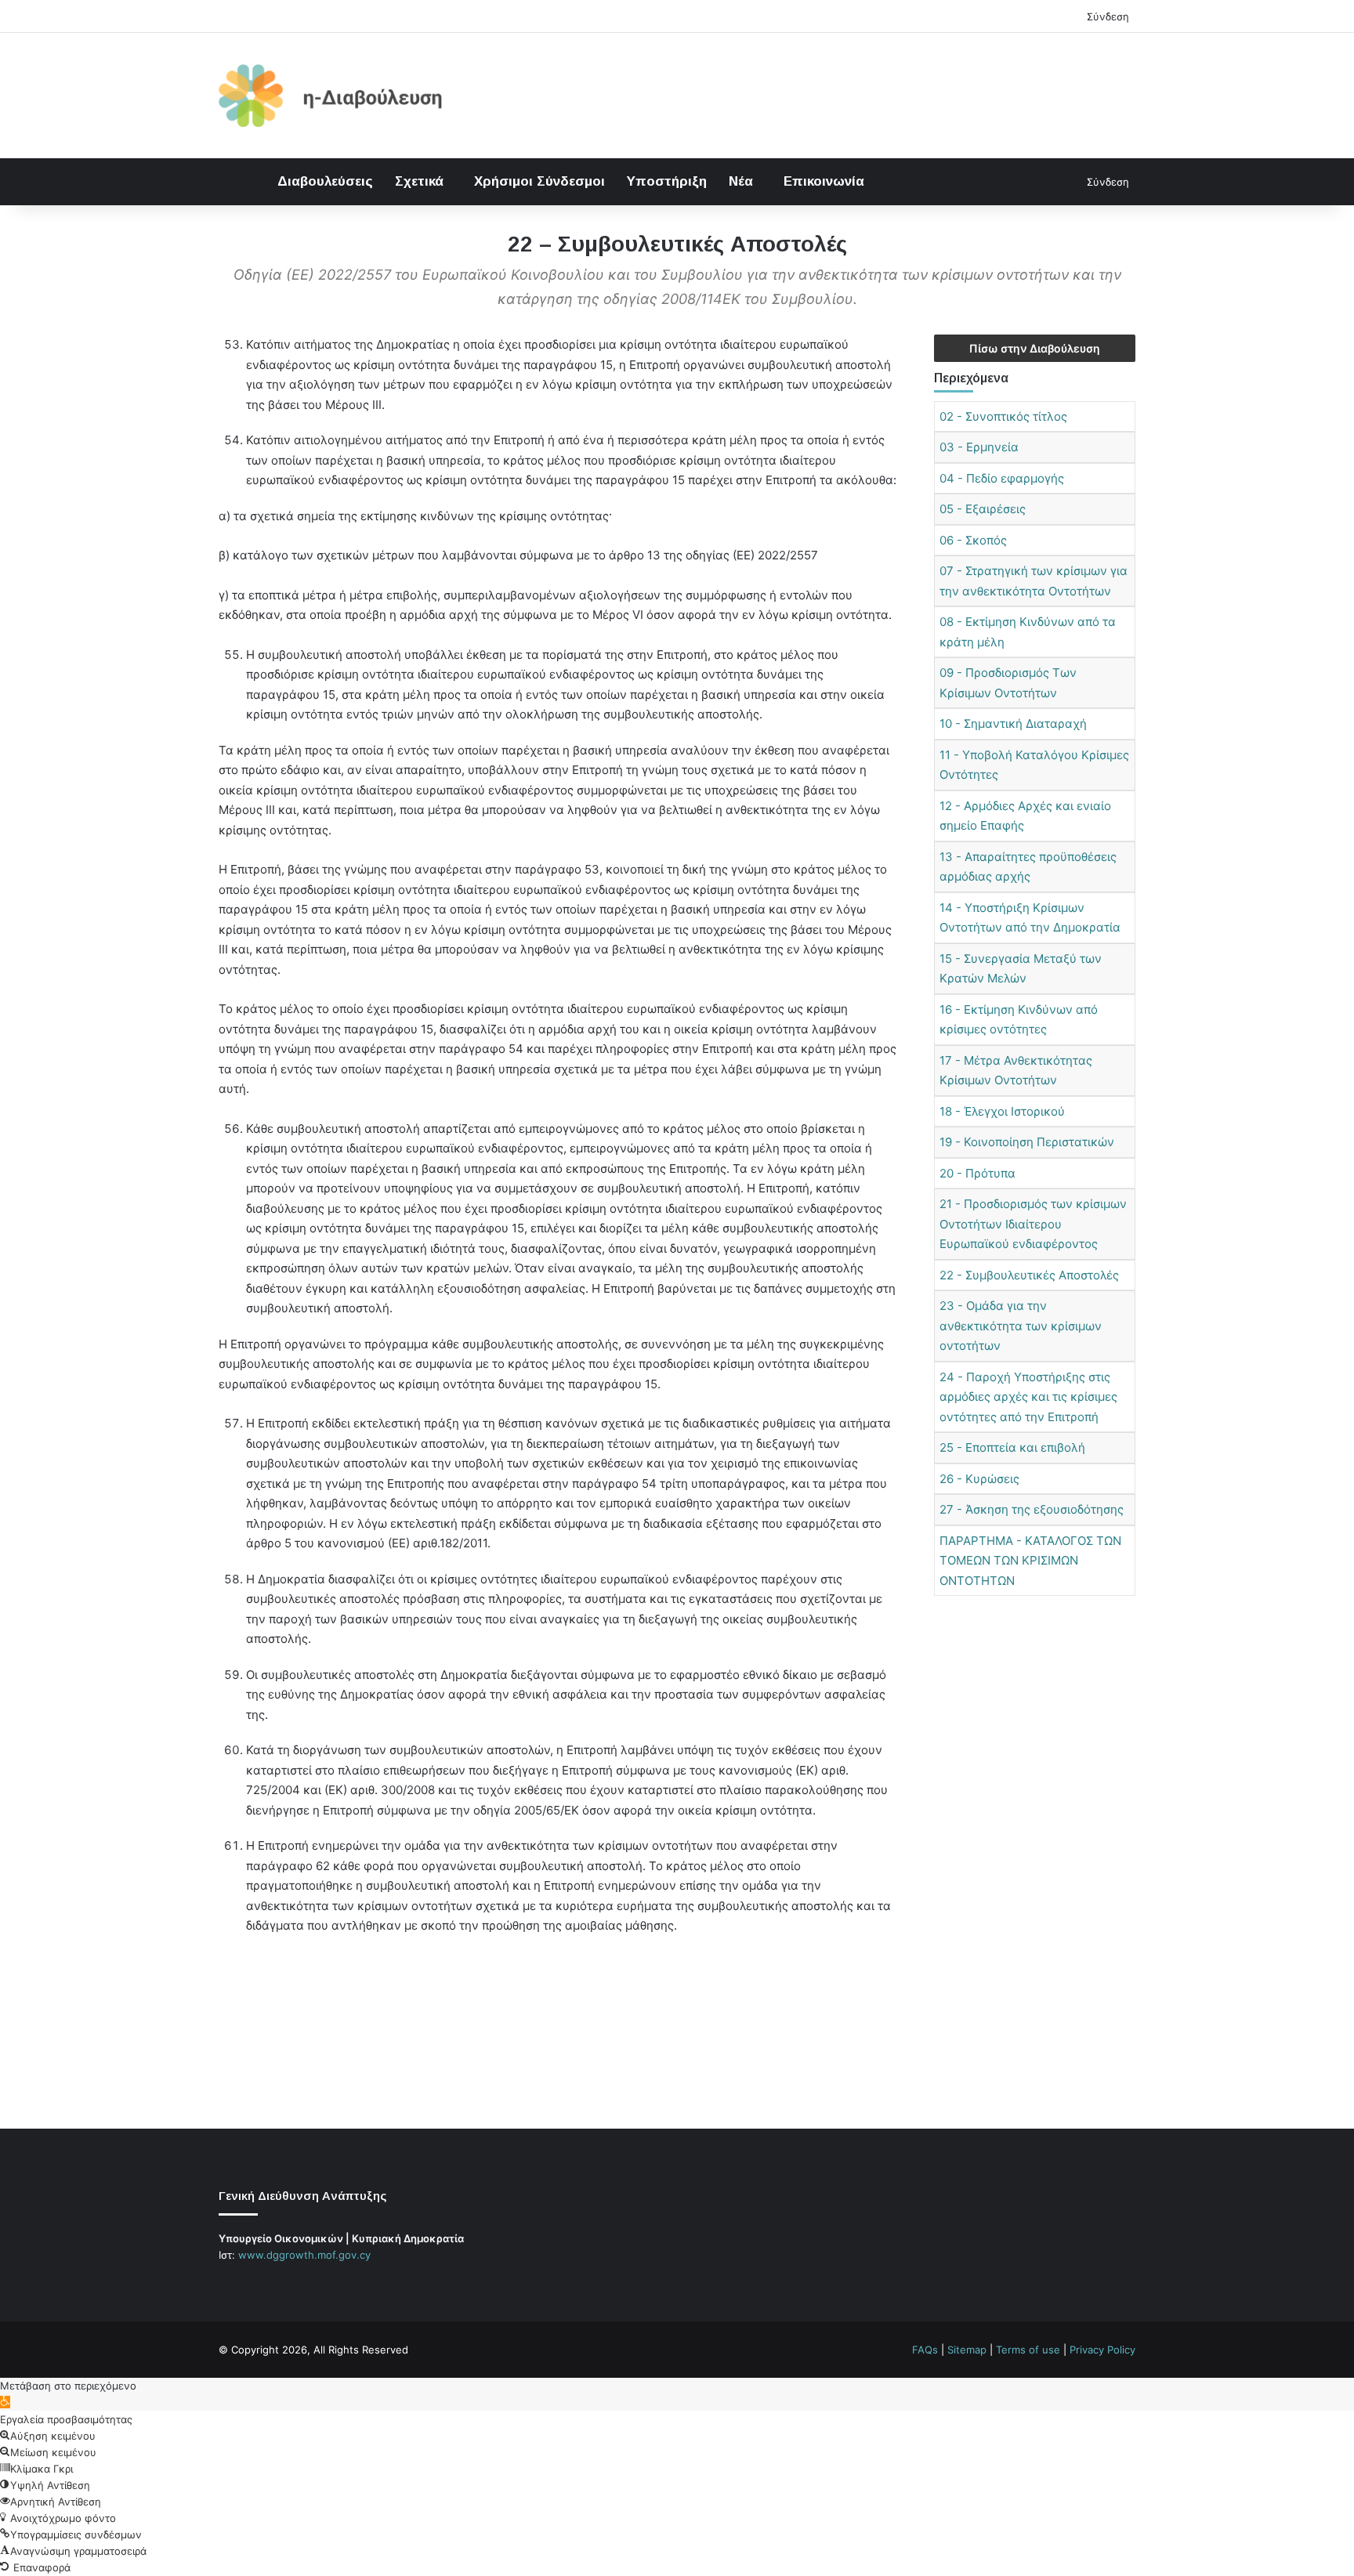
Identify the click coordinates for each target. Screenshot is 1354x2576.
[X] (247, 2285)
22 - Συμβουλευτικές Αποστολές (1029, 1275)
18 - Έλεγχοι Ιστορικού (1002, 1111)
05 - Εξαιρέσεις (983, 509)
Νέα (741, 181)
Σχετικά (419, 181)
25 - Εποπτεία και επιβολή (1012, 1447)
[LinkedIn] (266, 2285)
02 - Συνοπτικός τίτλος (1003, 416)
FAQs (925, 2350)
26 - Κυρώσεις (979, 1479)
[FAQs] (284, 2285)
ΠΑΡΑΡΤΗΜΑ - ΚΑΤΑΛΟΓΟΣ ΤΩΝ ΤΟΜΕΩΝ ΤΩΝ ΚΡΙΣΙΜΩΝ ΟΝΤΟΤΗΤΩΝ (1030, 1561)
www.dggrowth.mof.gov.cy (304, 2255)
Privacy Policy (1102, 2350)
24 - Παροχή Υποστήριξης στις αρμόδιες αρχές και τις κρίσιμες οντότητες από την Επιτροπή (1028, 1397)
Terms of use (1028, 2350)
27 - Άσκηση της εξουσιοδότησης (1032, 1509)
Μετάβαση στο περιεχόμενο (68, 2386)
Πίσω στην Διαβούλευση (1035, 348)
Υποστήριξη (667, 181)
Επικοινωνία (824, 181)
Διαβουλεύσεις (325, 181)
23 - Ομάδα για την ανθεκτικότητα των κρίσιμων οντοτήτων (1021, 1326)
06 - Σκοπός (973, 540)
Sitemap (967, 2350)
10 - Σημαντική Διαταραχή (1013, 724)
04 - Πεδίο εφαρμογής (1002, 478)
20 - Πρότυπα (977, 1173)
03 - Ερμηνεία (979, 447)
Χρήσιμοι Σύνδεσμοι (539, 181)
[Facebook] (228, 2285)
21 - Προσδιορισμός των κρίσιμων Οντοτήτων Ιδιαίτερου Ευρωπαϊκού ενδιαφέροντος (1033, 1224)
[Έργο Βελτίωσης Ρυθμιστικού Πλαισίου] (331, 96)
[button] (5, 2402)
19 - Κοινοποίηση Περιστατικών (1027, 1142)
